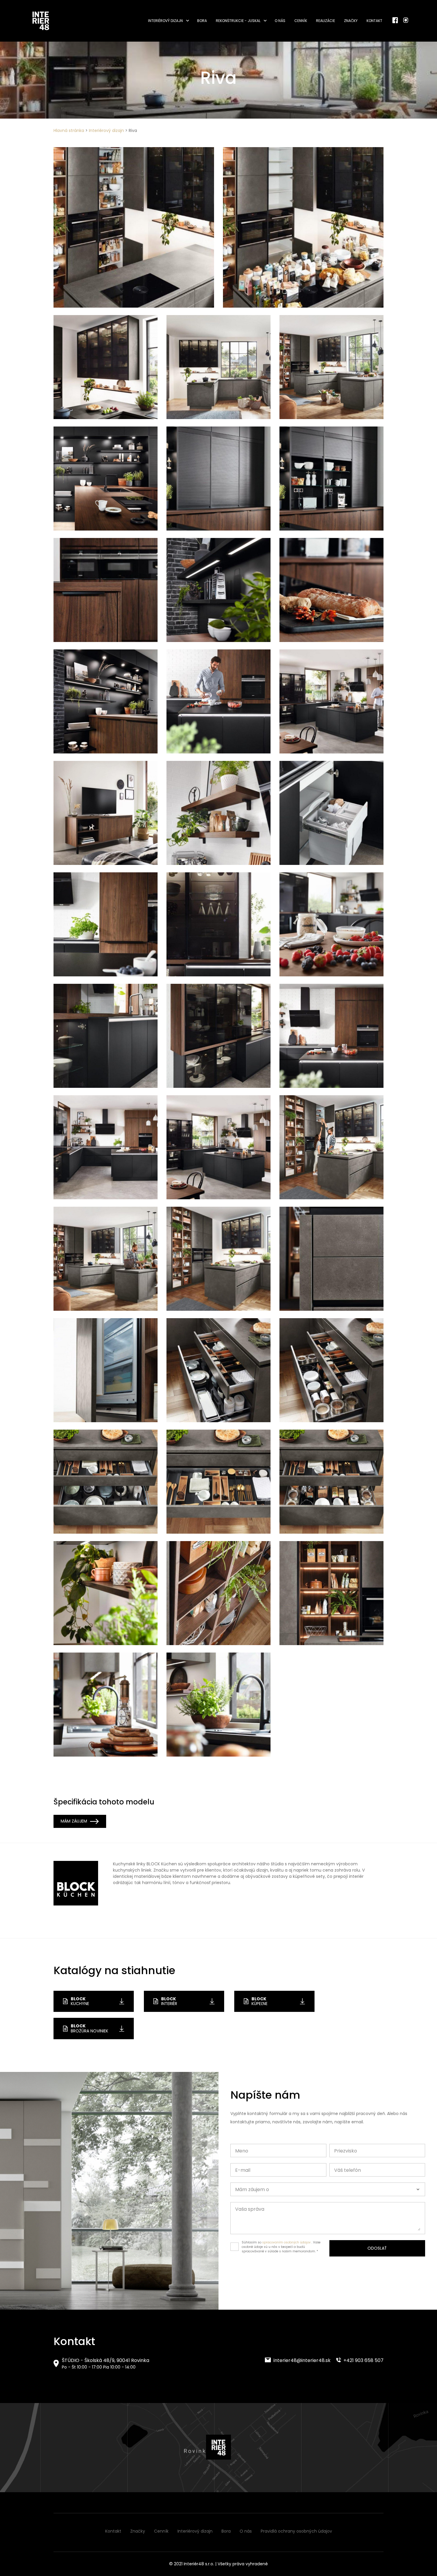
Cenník (301, 21)
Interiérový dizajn (165, 21)
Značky (351, 21)
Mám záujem (74, 1821)
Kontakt (374, 21)
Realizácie (326, 21)
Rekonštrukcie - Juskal (238, 21)
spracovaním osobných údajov (286, 2242)
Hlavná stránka (69, 130)
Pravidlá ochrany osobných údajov (296, 2531)
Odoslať (377, 2248)
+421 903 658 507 (363, 2360)
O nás (280, 21)
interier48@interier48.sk (301, 2360)
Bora (202, 21)
